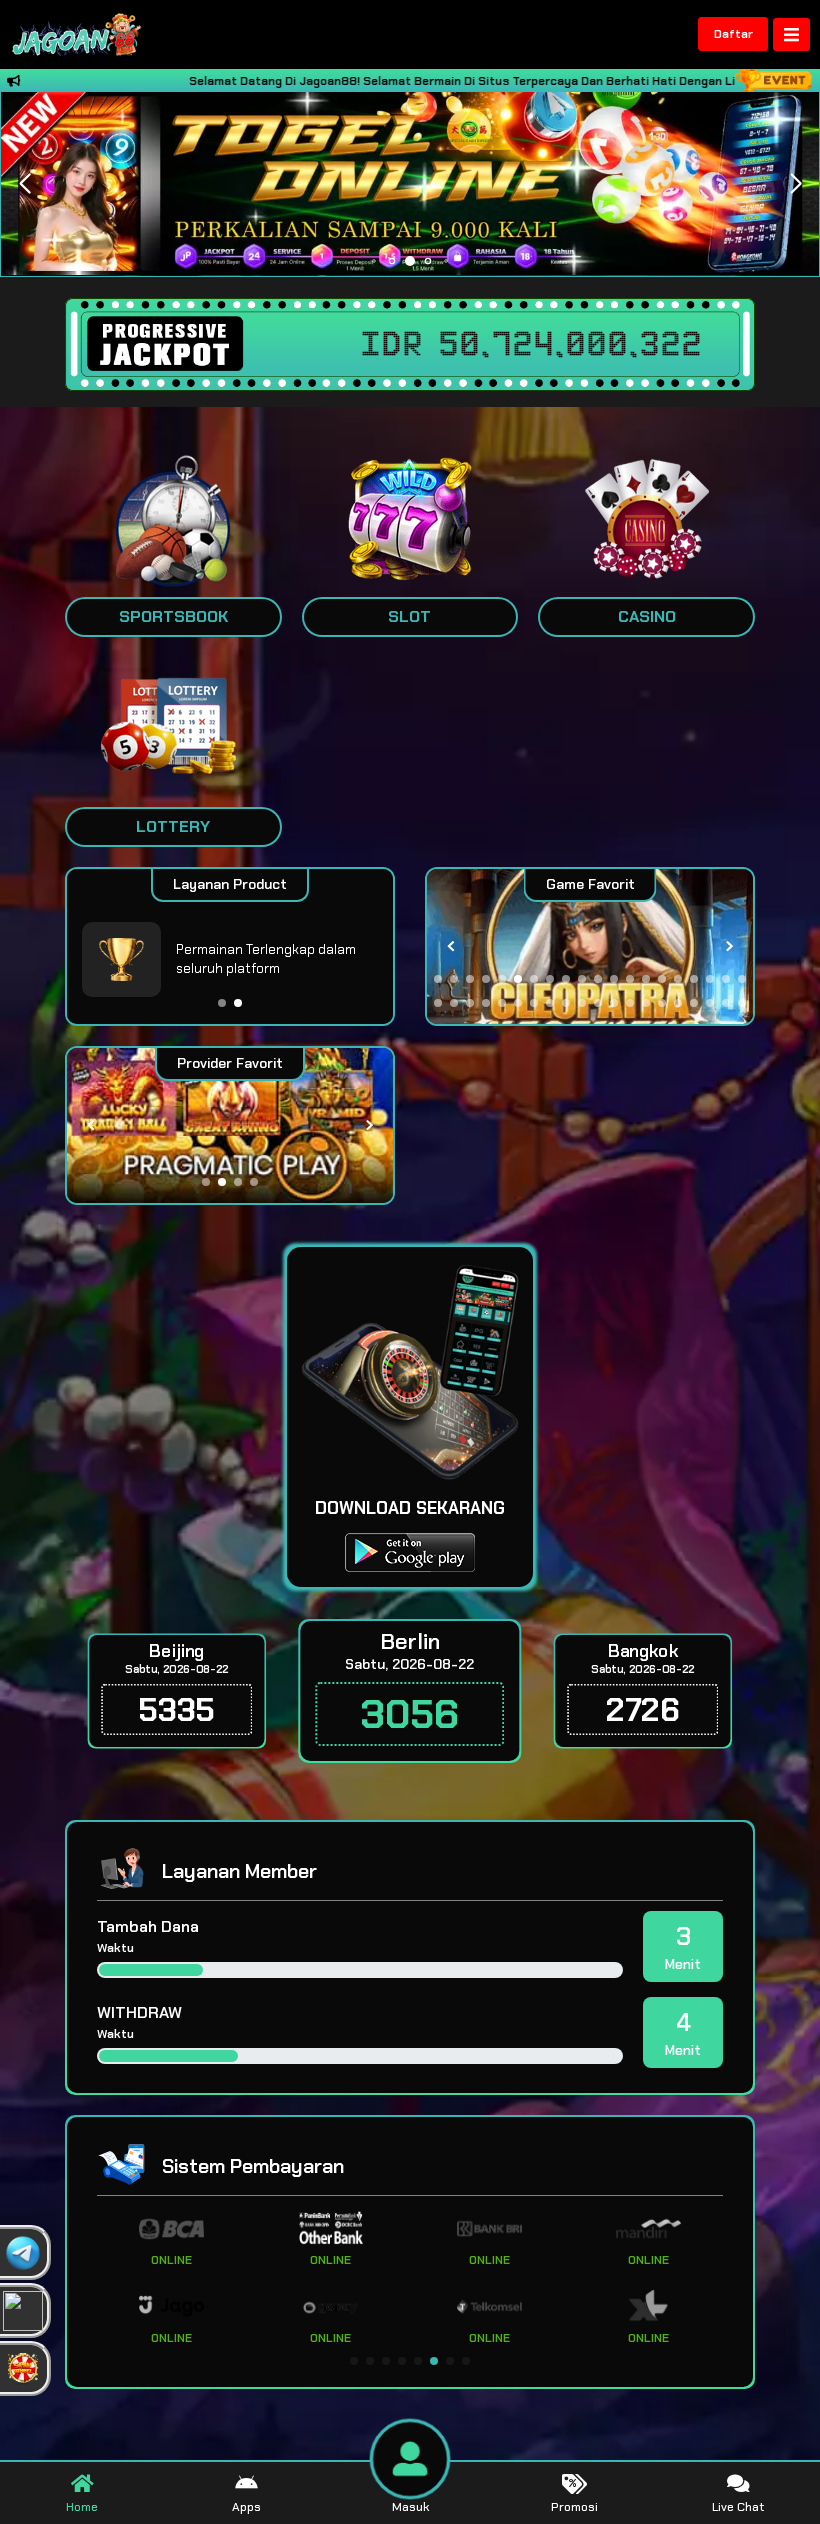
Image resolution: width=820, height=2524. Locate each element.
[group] (590, 946)
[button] (795, 184)
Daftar (733, 34)
